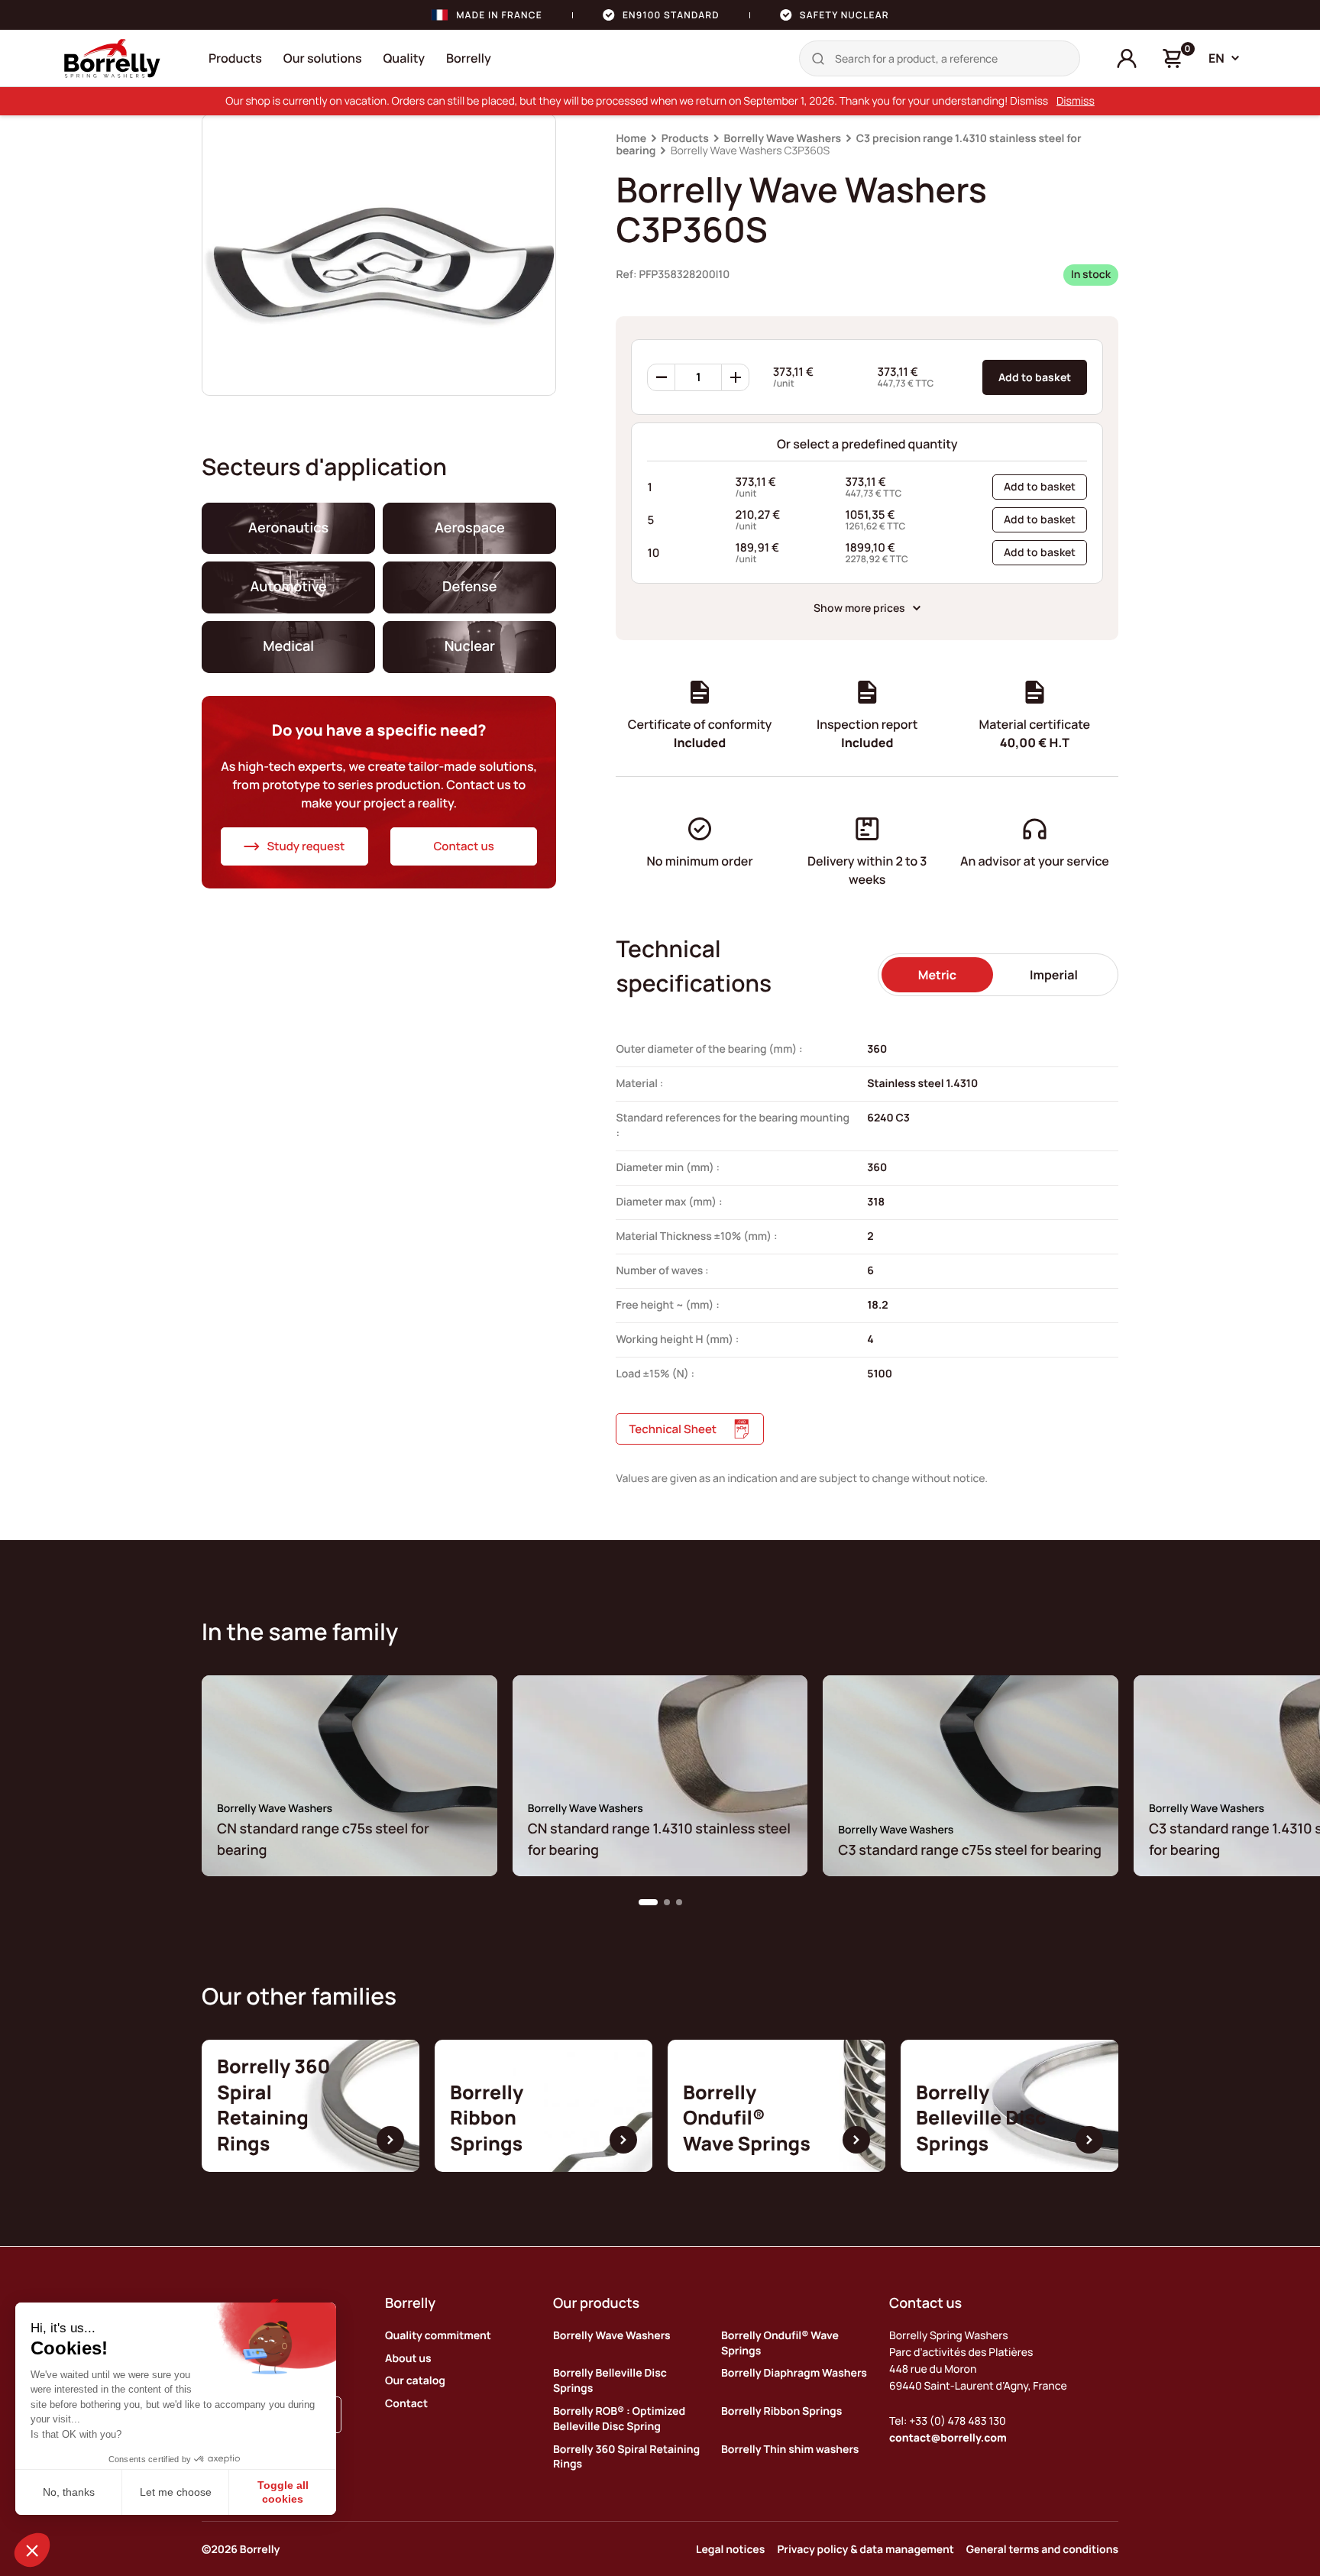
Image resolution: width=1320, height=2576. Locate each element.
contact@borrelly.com (948, 2438)
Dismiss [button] (1076, 101)
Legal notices (730, 2550)
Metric (937, 975)
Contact (406, 2404)
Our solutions (323, 58)
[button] (648, 1902)
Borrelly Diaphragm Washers (794, 2373)
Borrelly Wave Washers (782, 139)
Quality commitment (438, 2336)
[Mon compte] (1127, 59)
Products (235, 58)
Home (631, 139)
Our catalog (415, 2381)
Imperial (1054, 975)
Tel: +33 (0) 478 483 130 (948, 2421)
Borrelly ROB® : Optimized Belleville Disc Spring (619, 2419)
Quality (404, 58)
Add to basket (1035, 377)
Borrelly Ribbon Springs (781, 2411)
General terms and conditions (1042, 2550)
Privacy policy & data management (865, 2550)
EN (1216, 58)
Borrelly (469, 58)
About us (408, 2359)
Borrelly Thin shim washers (790, 2450)
